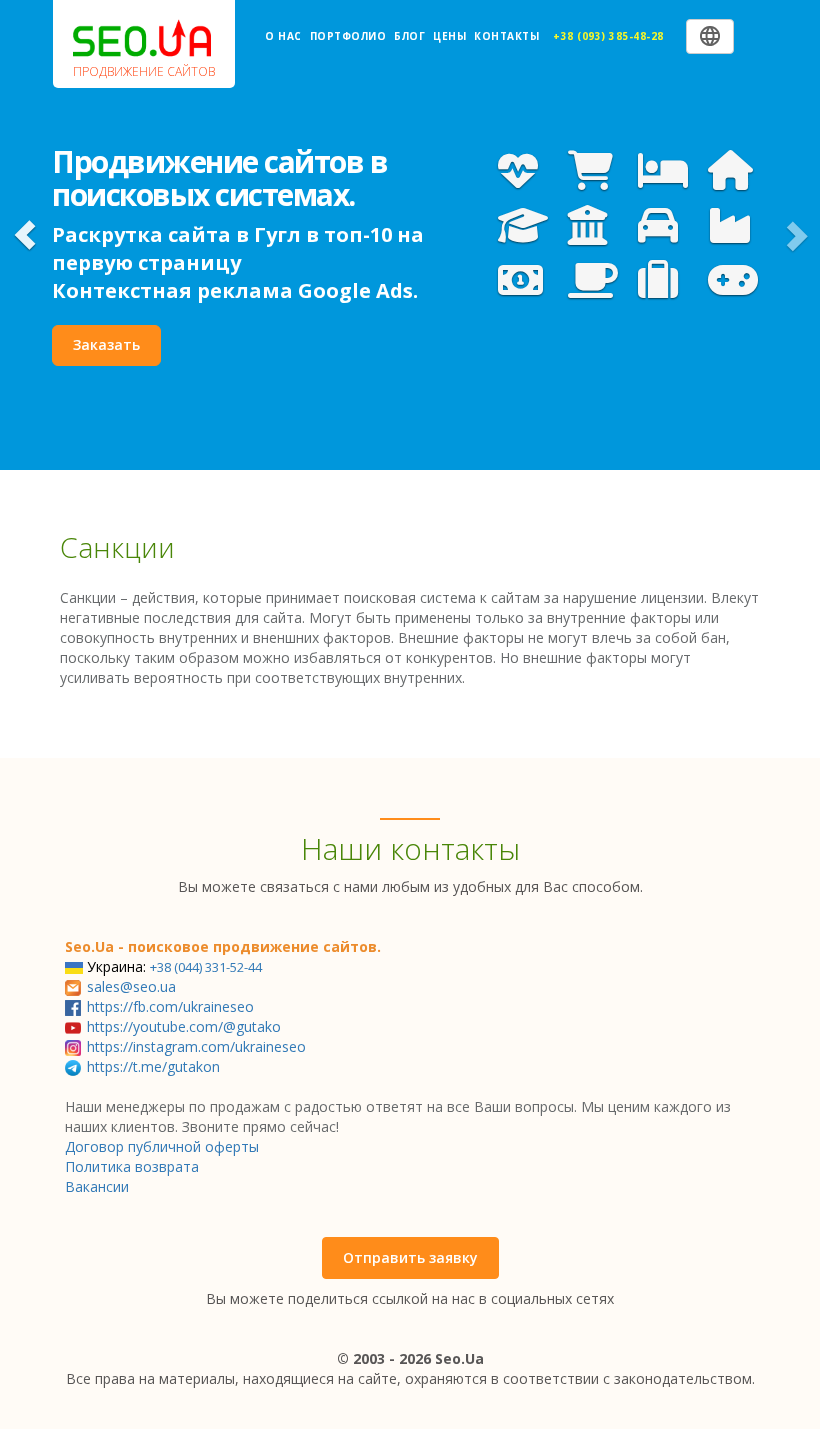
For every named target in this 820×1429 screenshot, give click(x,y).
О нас (283, 36)
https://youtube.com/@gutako (184, 1026)
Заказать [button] (106, 344)
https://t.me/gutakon (153, 1066)
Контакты (506, 36)
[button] (24, 235)
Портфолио (348, 36)
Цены (449, 36)
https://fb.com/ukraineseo (170, 1006)
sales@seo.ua (131, 986)
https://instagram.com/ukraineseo (196, 1046)
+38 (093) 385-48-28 (608, 36)
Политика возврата (132, 1166)
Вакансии (97, 1186)
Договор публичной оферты (162, 1146)
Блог (409, 36)
